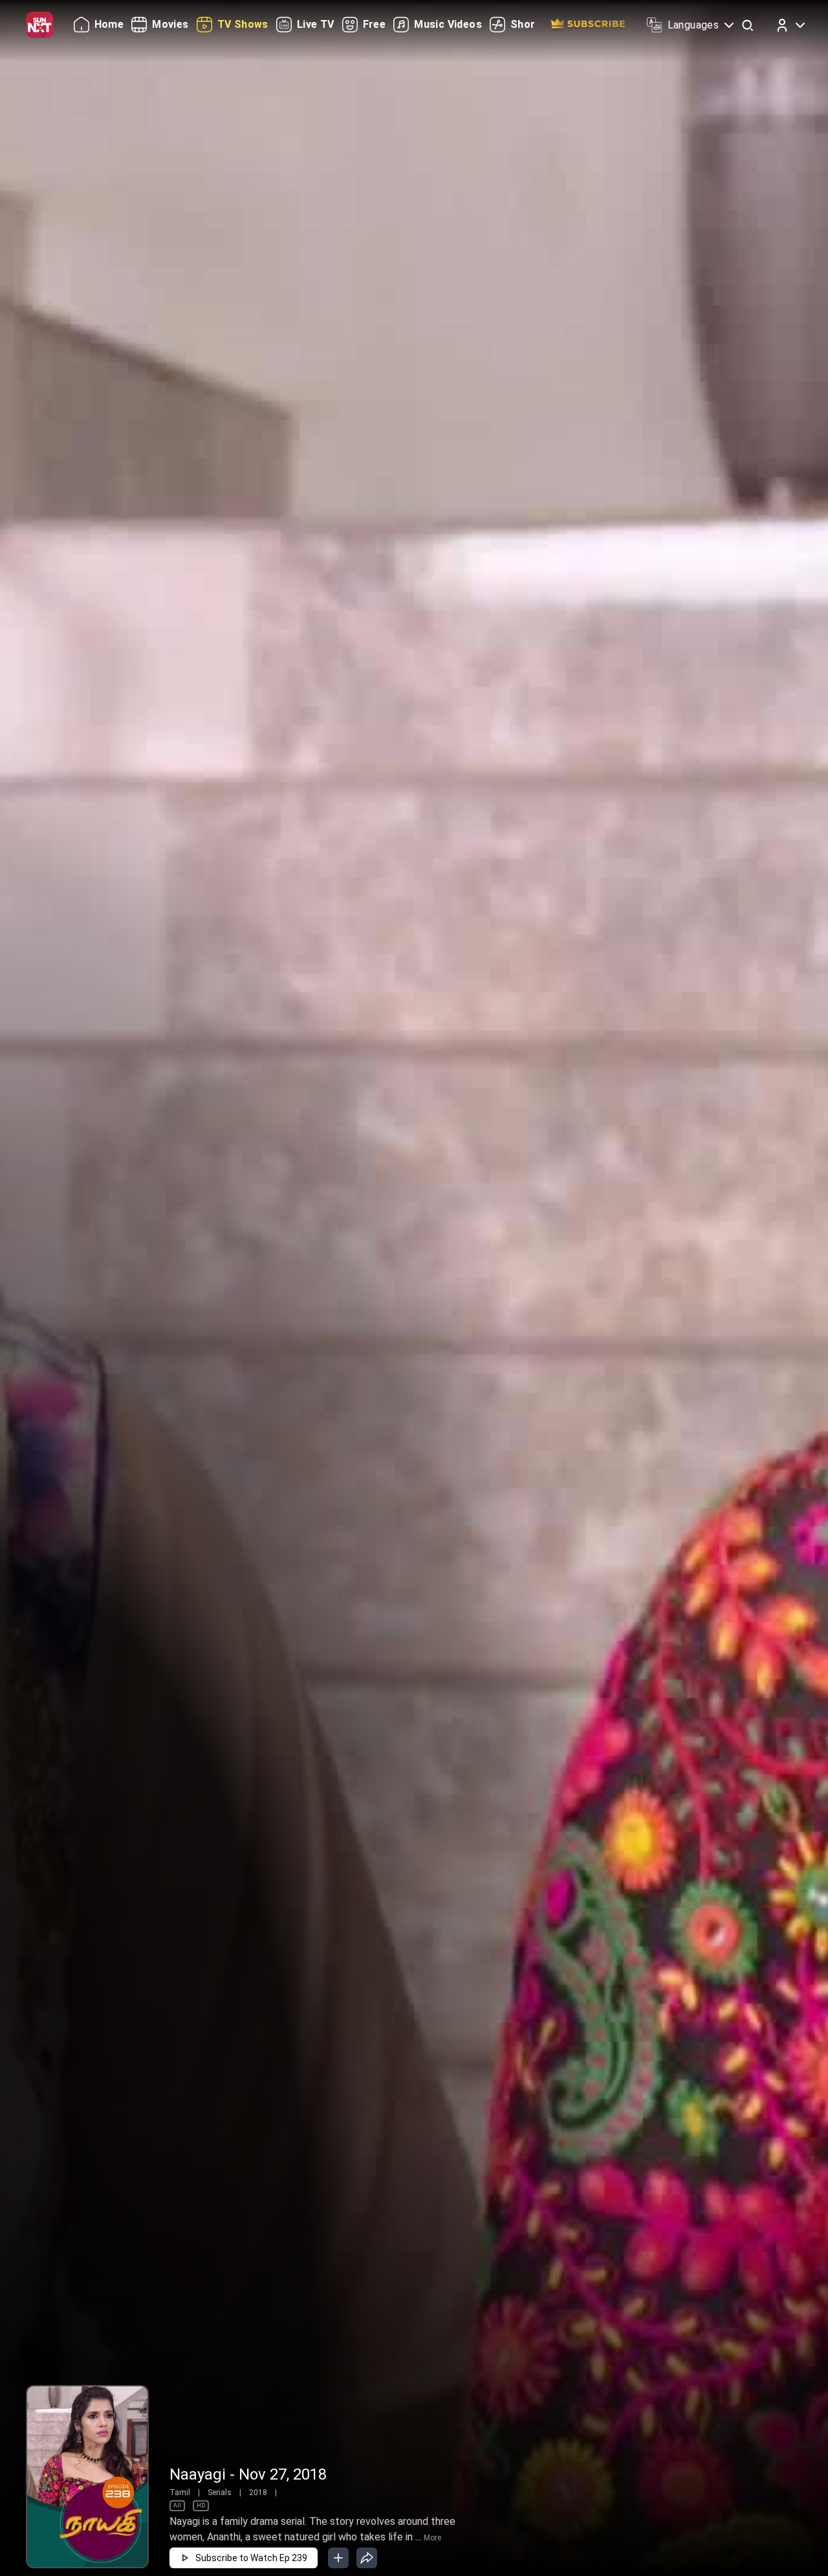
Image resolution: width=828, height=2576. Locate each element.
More (432, 2538)
